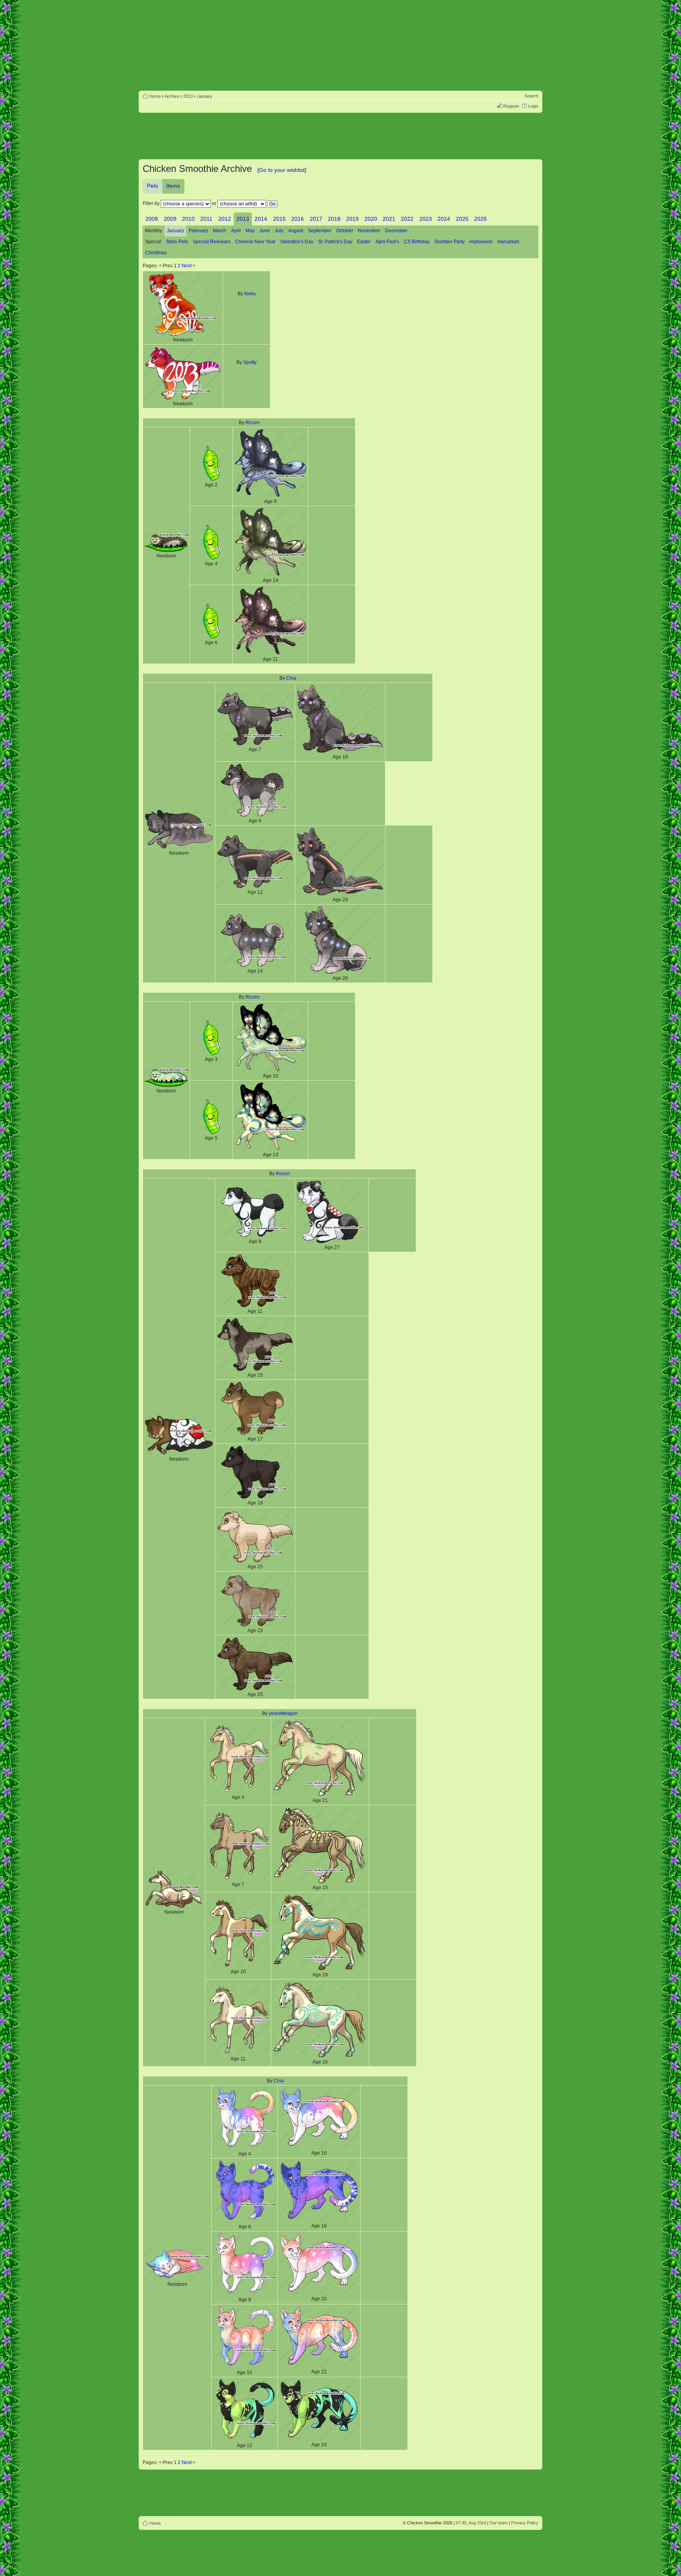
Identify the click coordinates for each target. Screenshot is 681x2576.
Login (533, 106)
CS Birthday (417, 242)
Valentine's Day (297, 242)
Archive (172, 96)
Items (173, 186)
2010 (188, 219)
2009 (170, 219)
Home (155, 96)
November (369, 231)
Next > (189, 266)
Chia (291, 678)
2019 (352, 219)
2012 (225, 219)
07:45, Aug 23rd (471, 2523)
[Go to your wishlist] (282, 170)
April (236, 231)
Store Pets (177, 242)
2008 (152, 219)
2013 (188, 96)
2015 (279, 219)
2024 (444, 219)
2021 (389, 219)
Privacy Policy (525, 2523)
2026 (480, 219)
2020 (371, 219)
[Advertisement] (340, 137)
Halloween (481, 242)
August (296, 231)
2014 (261, 219)
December (396, 231)
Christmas (156, 253)
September (320, 231)
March (220, 231)
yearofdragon (283, 1713)
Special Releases (212, 242)
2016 (298, 219)
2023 (426, 219)
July (279, 231)
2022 (407, 219)
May (250, 231)
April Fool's (387, 242)
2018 (334, 219)
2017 (316, 219)
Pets (153, 186)
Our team (499, 2523)
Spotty (250, 362)
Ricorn (253, 423)
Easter (364, 242)
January (205, 96)
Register (511, 106)
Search (531, 96)
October (345, 231)
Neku (250, 294)
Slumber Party (449, 242)
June (265, 231)
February (198, 231)
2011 (206, 219)
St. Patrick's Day (335, 242)
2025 (462, 219)
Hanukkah (508, 242)
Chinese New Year (255, 242)
